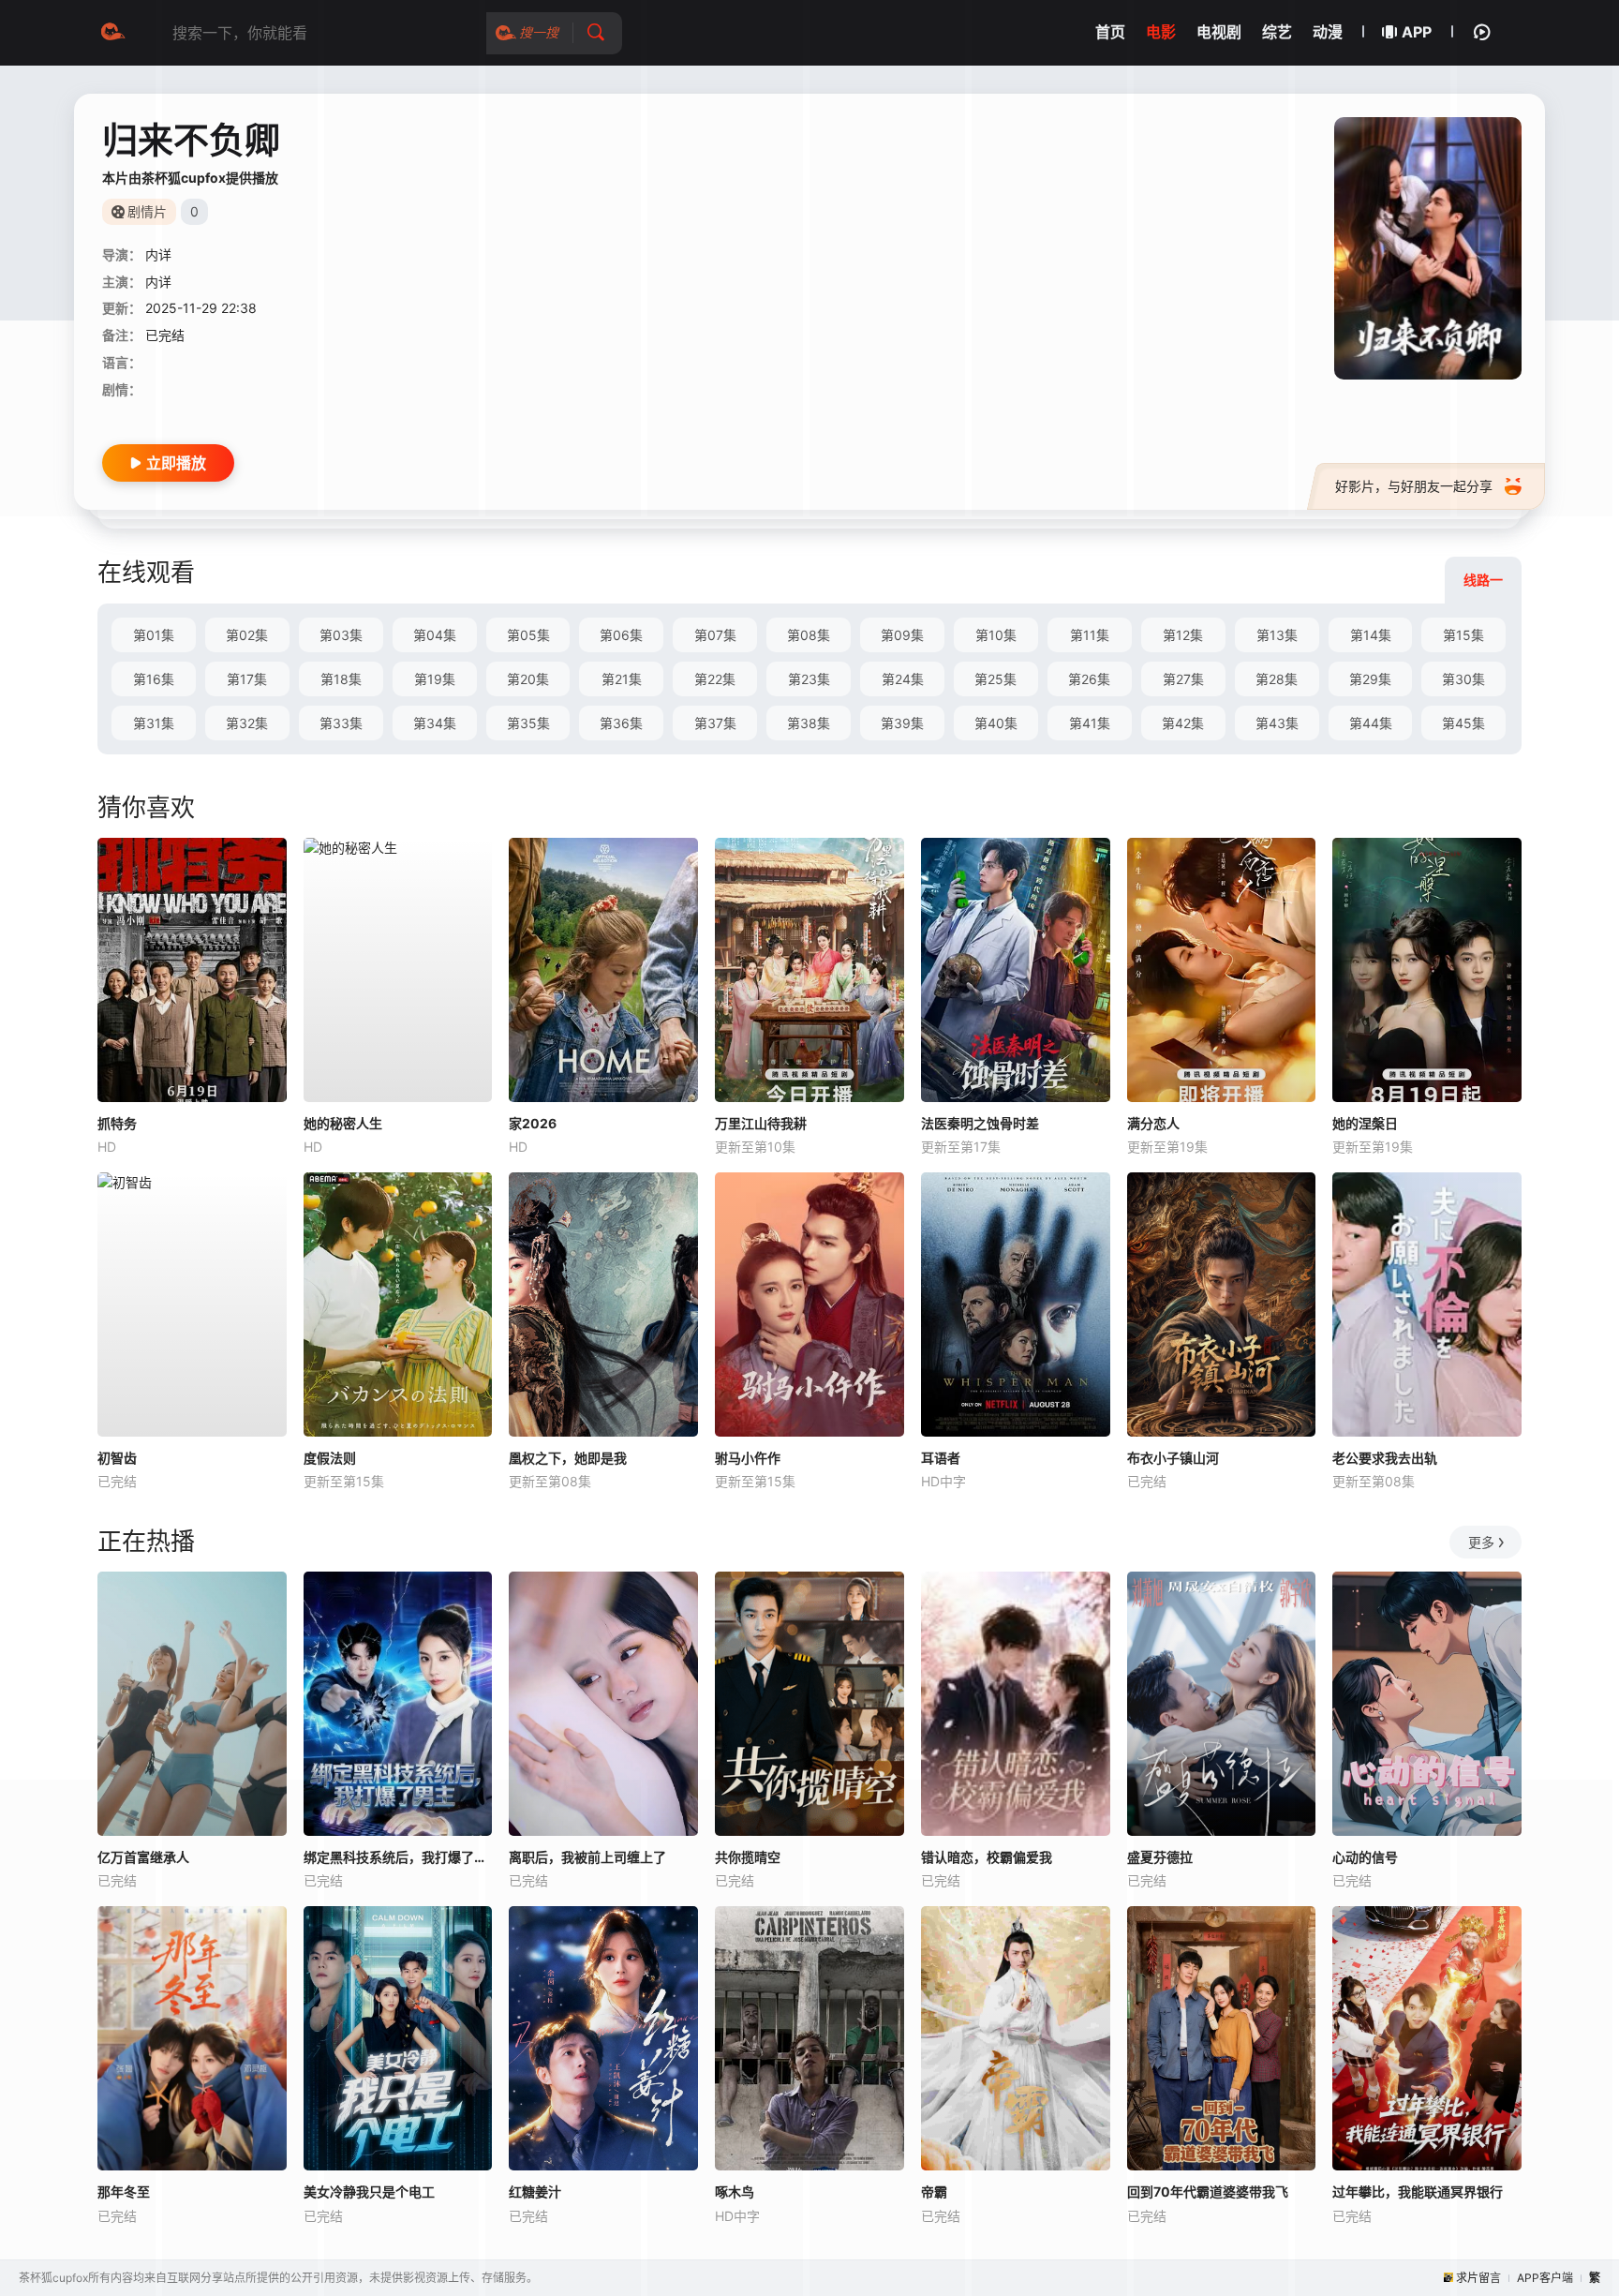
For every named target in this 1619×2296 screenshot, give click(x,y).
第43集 (1277, 723)
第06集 (621, 635)
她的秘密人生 (343, 1123)
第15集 (1463, 635)
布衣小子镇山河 (1173, 1458)
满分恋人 (1153, 1123)
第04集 (435, 635)
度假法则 (330, 1458)
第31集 (154, 723)
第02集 (247, 635)
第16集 (154, 679)
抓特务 (117, 1123)
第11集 (1090, 635)
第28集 (1277, 679)
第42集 (1183, 723)
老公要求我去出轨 (1385, 1458)
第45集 (1463, 723)
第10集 (996, 635)
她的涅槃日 (1365, 1123)
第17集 (247, 679)
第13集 (1277, 635)
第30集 (1463, 679)
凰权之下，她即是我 (568, 1458)
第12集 (1183, 635)
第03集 (341, 635)
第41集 (1090, 723)
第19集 (435, 679)
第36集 (621, 723)
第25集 (995, 679)
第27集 (1183, 679)
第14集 (1371, 635)
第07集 (715, 635)
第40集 (996, 723)
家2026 (533, 1123)
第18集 (341, 679)
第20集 (528, 679)
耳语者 (941, 1458)
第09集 (902, 635)
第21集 (622, 679)
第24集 (903, 679)
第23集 (809, 679)
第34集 (435, 723)
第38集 (809, 723)
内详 (158, 254)
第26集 (1089, 679)
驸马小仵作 (748, 1458)
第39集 (902, 723)
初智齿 (117, 1458)
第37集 (715, 723)
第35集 (528, 723)
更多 (1481, 1542)
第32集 (247, 723)
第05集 (528, 635)
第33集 (341, 723)
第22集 (715, 679)
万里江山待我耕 (761, 1123)
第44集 (1371, 723)
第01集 (154, 635)
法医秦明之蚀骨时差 (980, 1123)
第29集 (1370, 679)
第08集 (809, 635)
